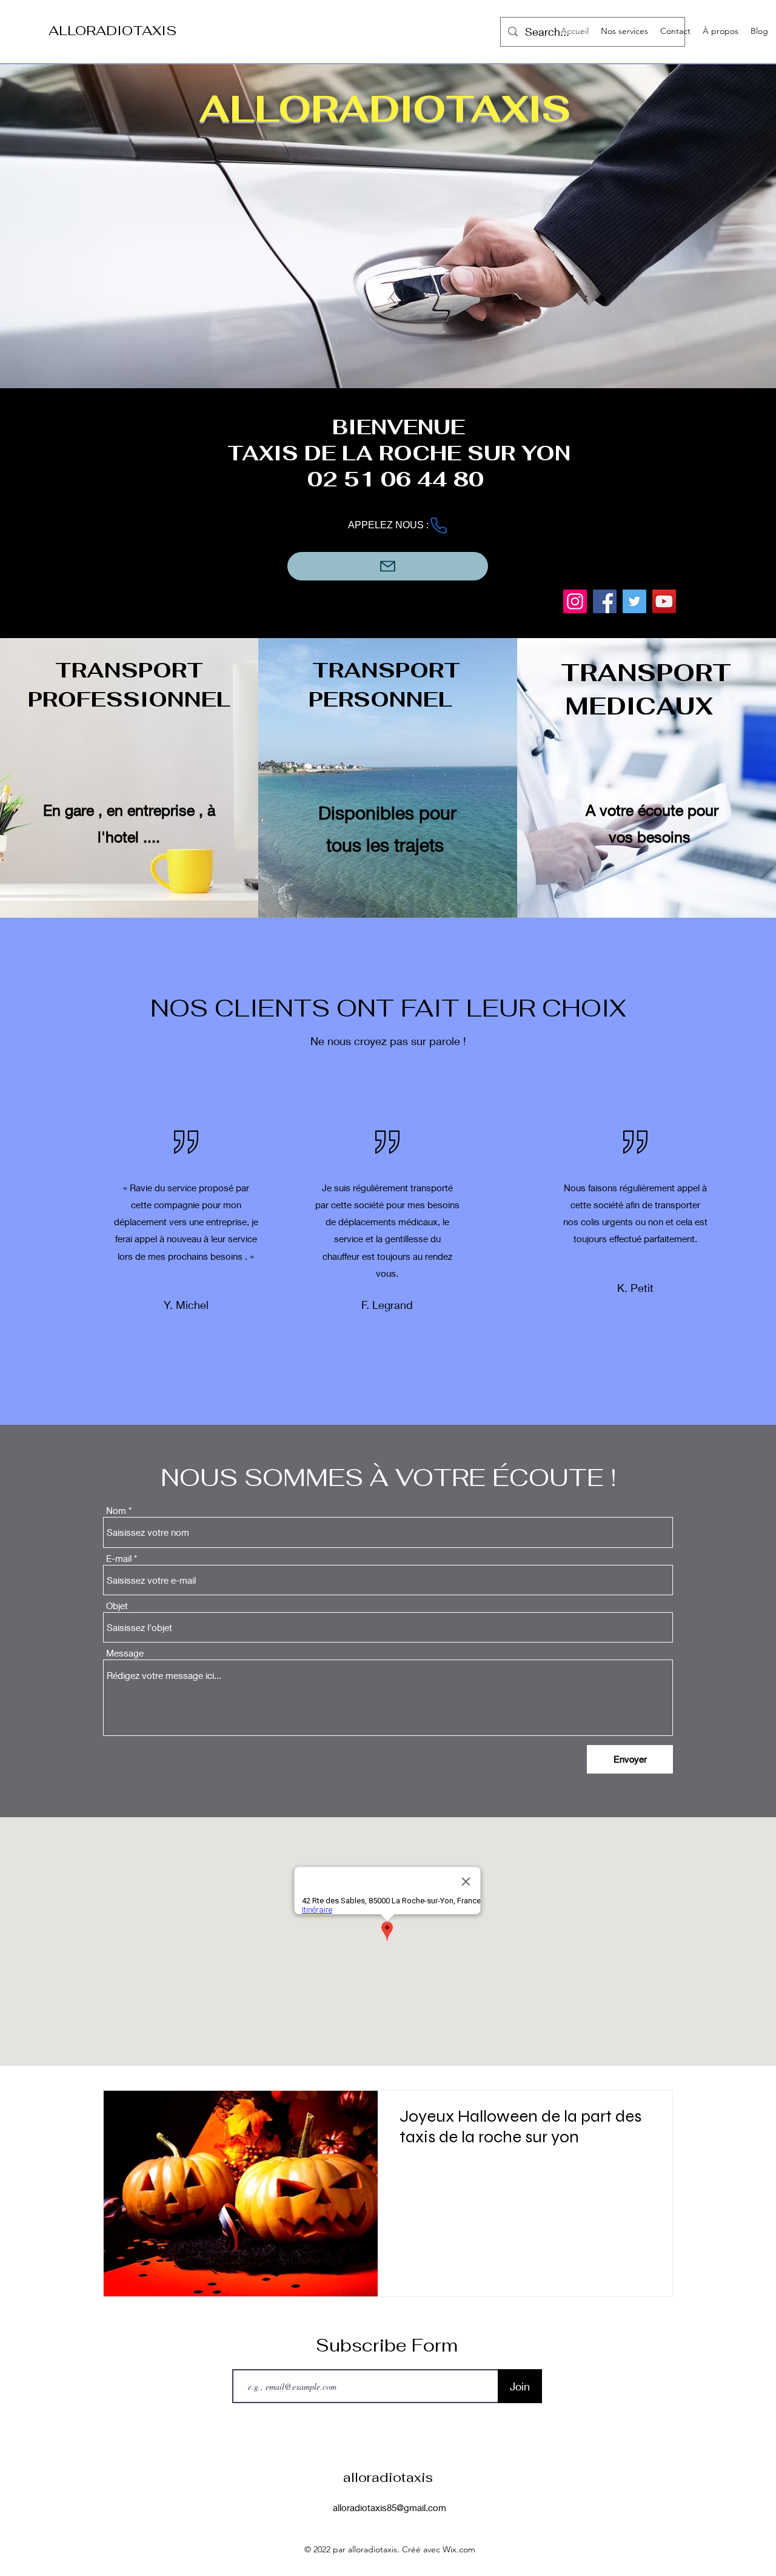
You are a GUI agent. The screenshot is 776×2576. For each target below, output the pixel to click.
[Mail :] (388, 566)
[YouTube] (664, 601)
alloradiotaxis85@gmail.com (390, 2507)
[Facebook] (605, 601)
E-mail (119, 1559)
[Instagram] (575, 601)
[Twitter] (634, 601)
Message (125, 1653)
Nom (116, 1511)
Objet (117, 1606)
